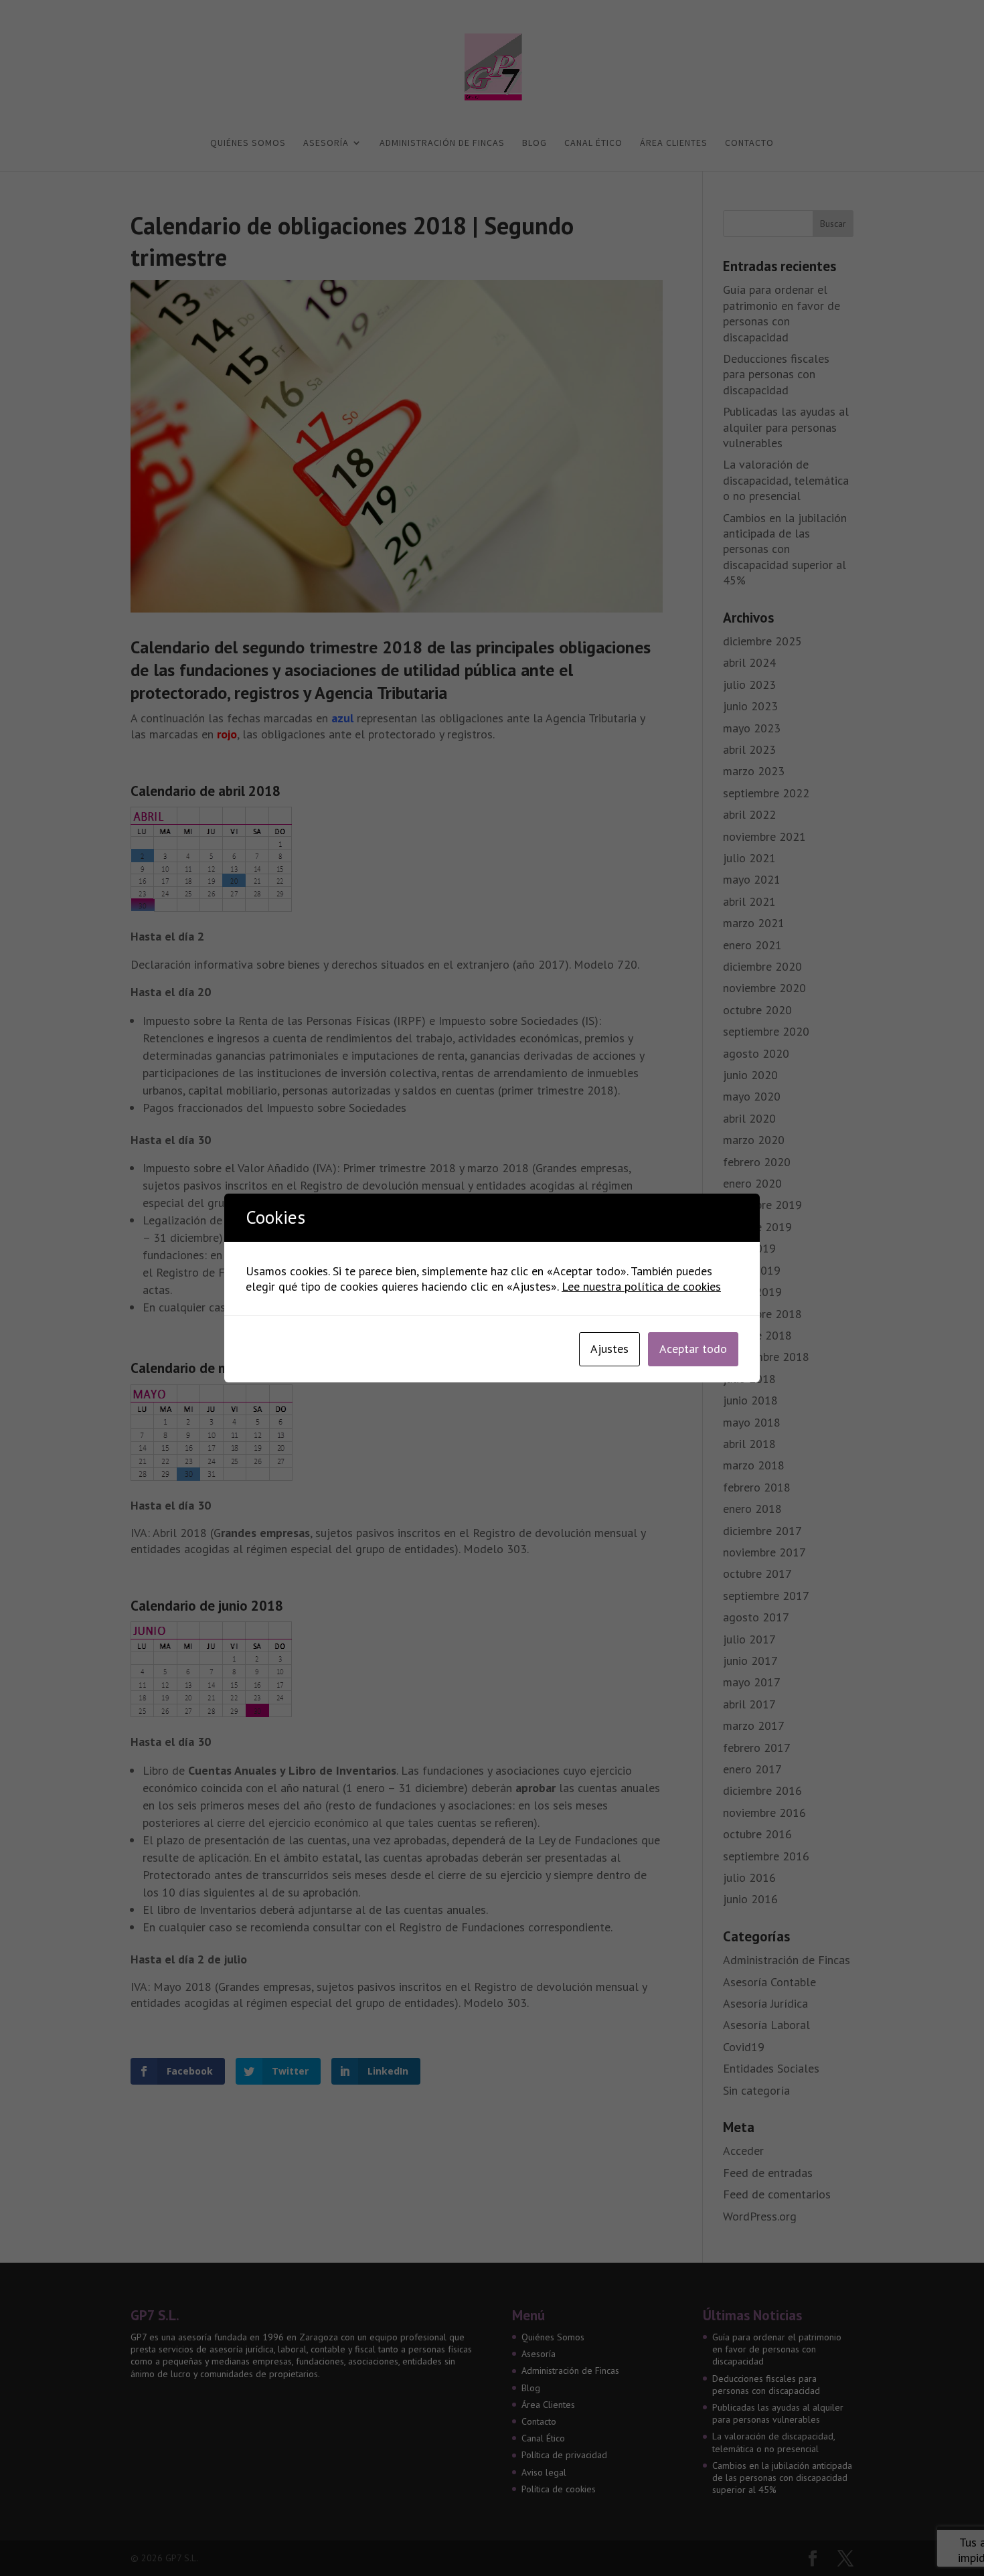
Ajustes (609, 1349)
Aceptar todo (693, 1349)
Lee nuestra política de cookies (641, 1286)
